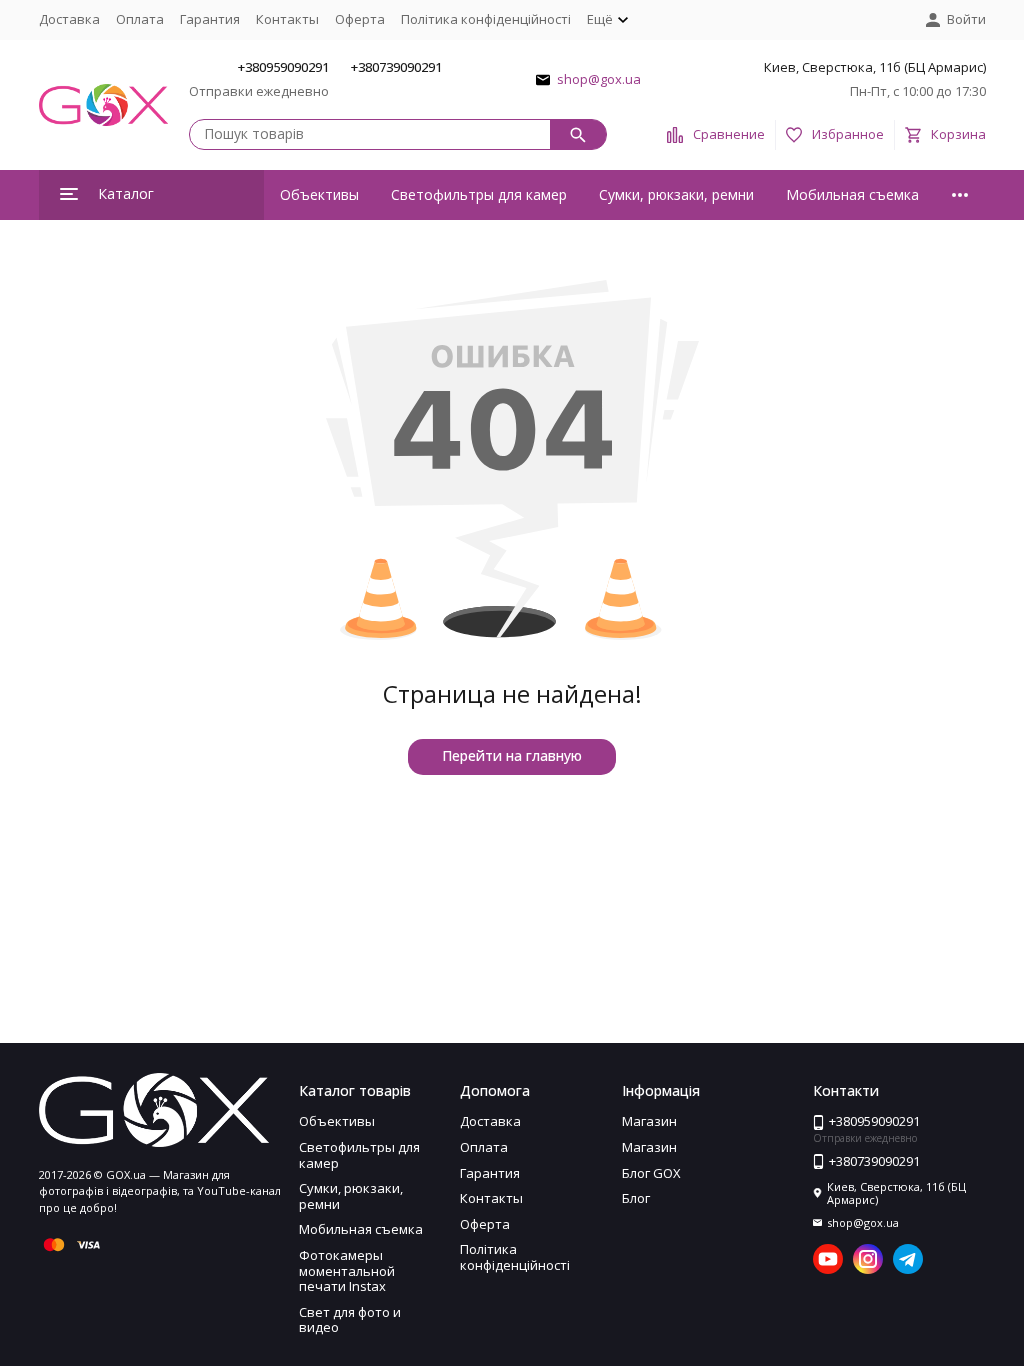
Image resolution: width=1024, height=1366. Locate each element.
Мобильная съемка (852, 194)
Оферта (360, 19)
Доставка (69, 19)
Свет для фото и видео (350, 1320)
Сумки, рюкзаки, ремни (676, 194)
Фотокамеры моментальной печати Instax (347, 1270)
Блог (636, 1198)
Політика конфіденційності (486, 19)
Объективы (319, 194)
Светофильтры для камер (479, 194)
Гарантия (210, 19)
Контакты (287, 19)
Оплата (140, 19)
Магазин (649, 1121)
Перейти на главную (512, 755)
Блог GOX (651, 1173)
